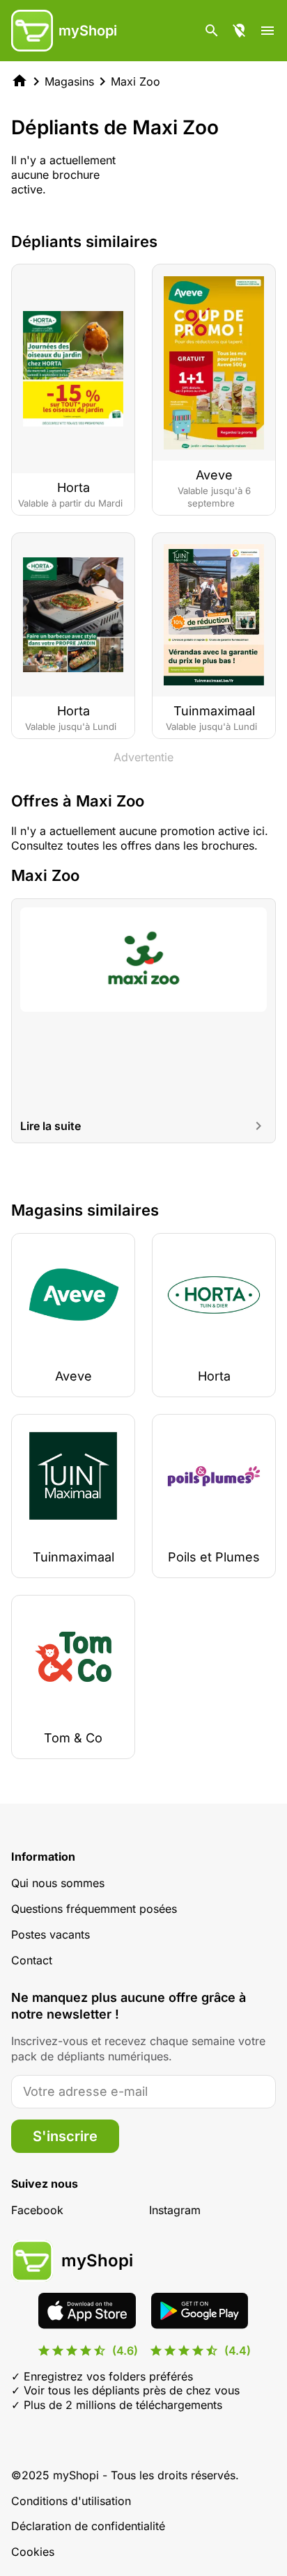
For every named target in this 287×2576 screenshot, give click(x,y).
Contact (32, 1960)
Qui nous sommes (58, 1883)
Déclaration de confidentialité (88, 2526)
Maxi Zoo (135, 81)
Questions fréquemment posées (94, 1909)
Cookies (33, 2552)
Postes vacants (51, 1934)
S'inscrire (65, 2136)
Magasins (69, 81)
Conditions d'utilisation (71, 2501)
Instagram (175, 2210)
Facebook (37, 2210)
